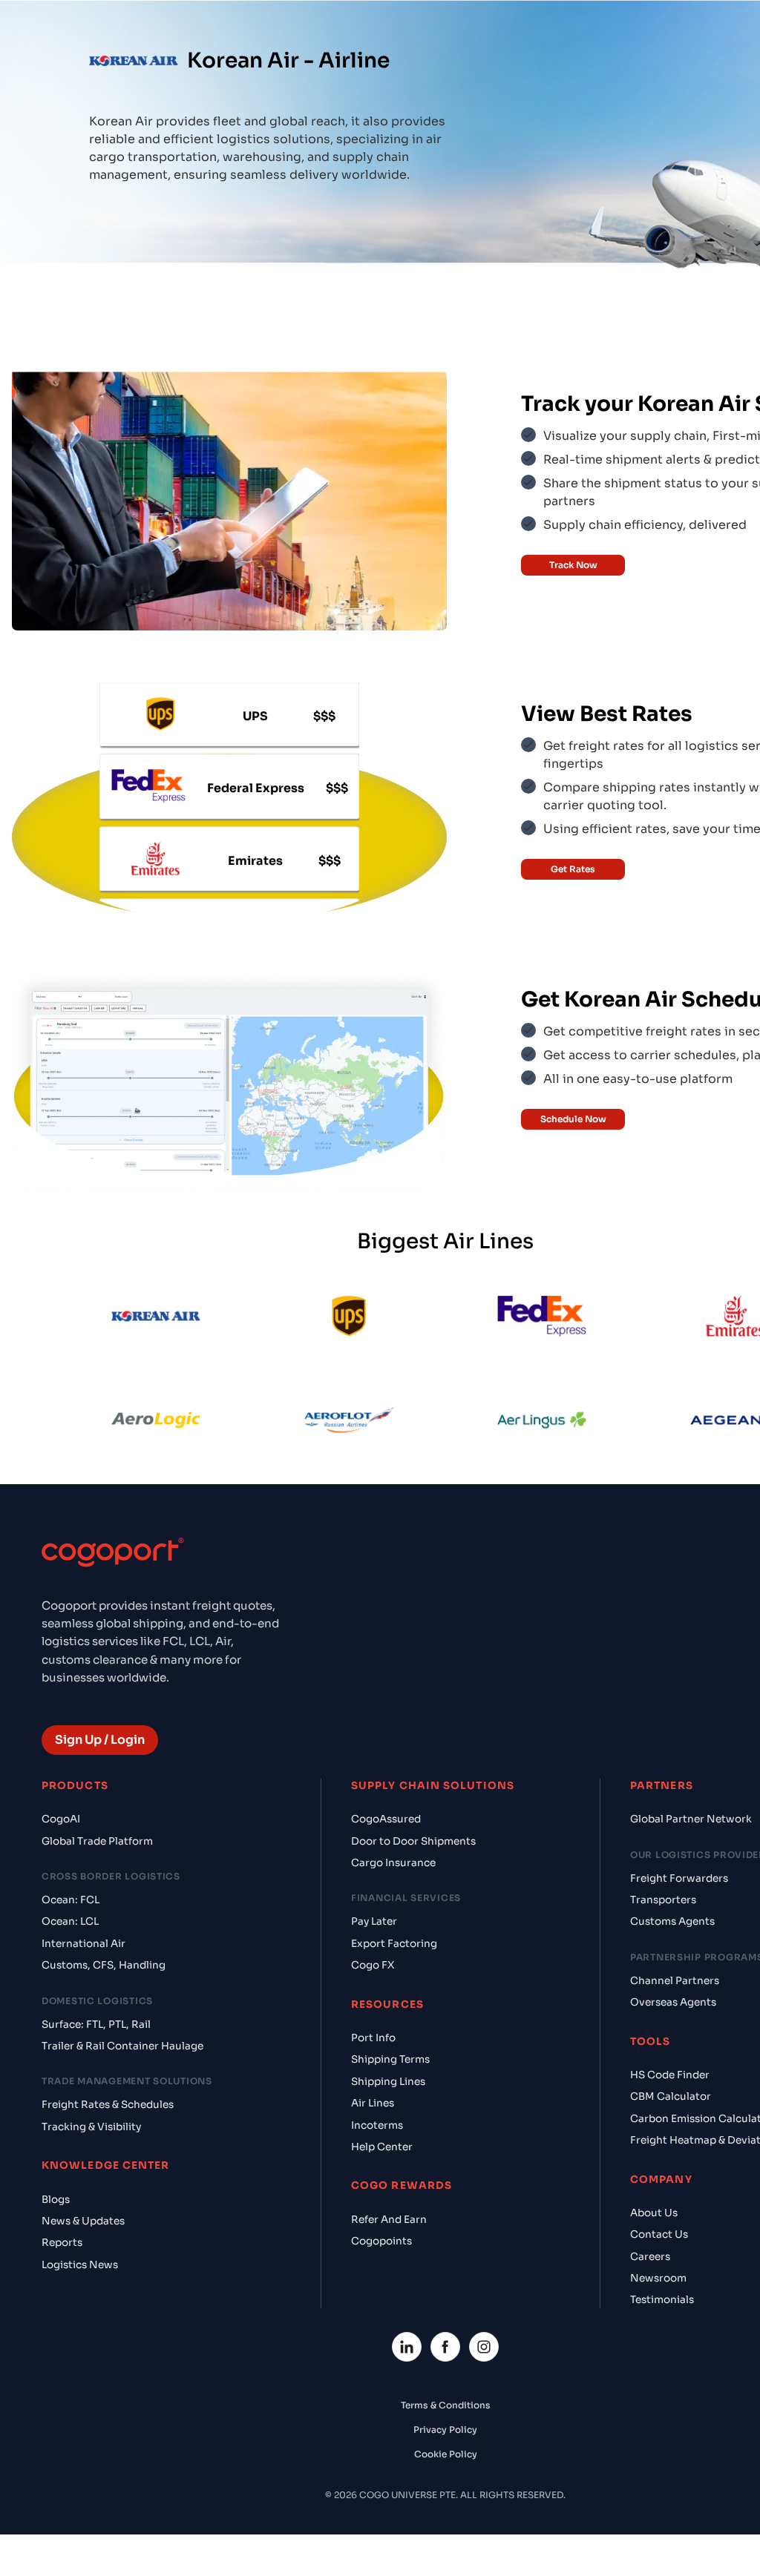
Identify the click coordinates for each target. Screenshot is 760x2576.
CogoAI (61, 1819)
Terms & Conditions (446, 2405)
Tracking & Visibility (91, 2127)
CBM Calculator (671, 2096)
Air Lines (373, 2103)
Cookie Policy (446, 2454)
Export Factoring (394, 1944)
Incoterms (377, 2125)
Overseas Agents (673, 2002)
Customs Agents (672, 1921)
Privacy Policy (445, 2430)
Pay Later (374, 1921)
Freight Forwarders (679, 1878)
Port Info (373, 2038)
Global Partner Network (691, 1819)
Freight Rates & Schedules (108, 2105)
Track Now (573, 565)
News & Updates (83, 2221)
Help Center (382, 2147)
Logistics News (80, 2265)
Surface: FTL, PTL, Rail (96, 2025)
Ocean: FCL (71, 1900)
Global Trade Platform (97, 1841)
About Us (654, 2213)
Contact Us (659, 2234)
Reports (62, 2243)
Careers (650, 2257)
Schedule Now (573, 1119)
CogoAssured (386, 1819)
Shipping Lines (388, 2082)
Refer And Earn (389, 2220)
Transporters (663, 1900)
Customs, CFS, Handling (104, 1965)
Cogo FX (373, 1965)
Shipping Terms (390, 2059)
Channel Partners (675, 1981)
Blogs (56, 2200)
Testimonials (662, 2300)
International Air (83, 1944)
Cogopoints (381, 2241)
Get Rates (573, 869)
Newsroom (658, 2278)
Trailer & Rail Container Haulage (122, 2046)
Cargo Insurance (393, 1863)
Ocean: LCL (70, 1921)
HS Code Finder (670, 2075)
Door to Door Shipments (413, 1841)
